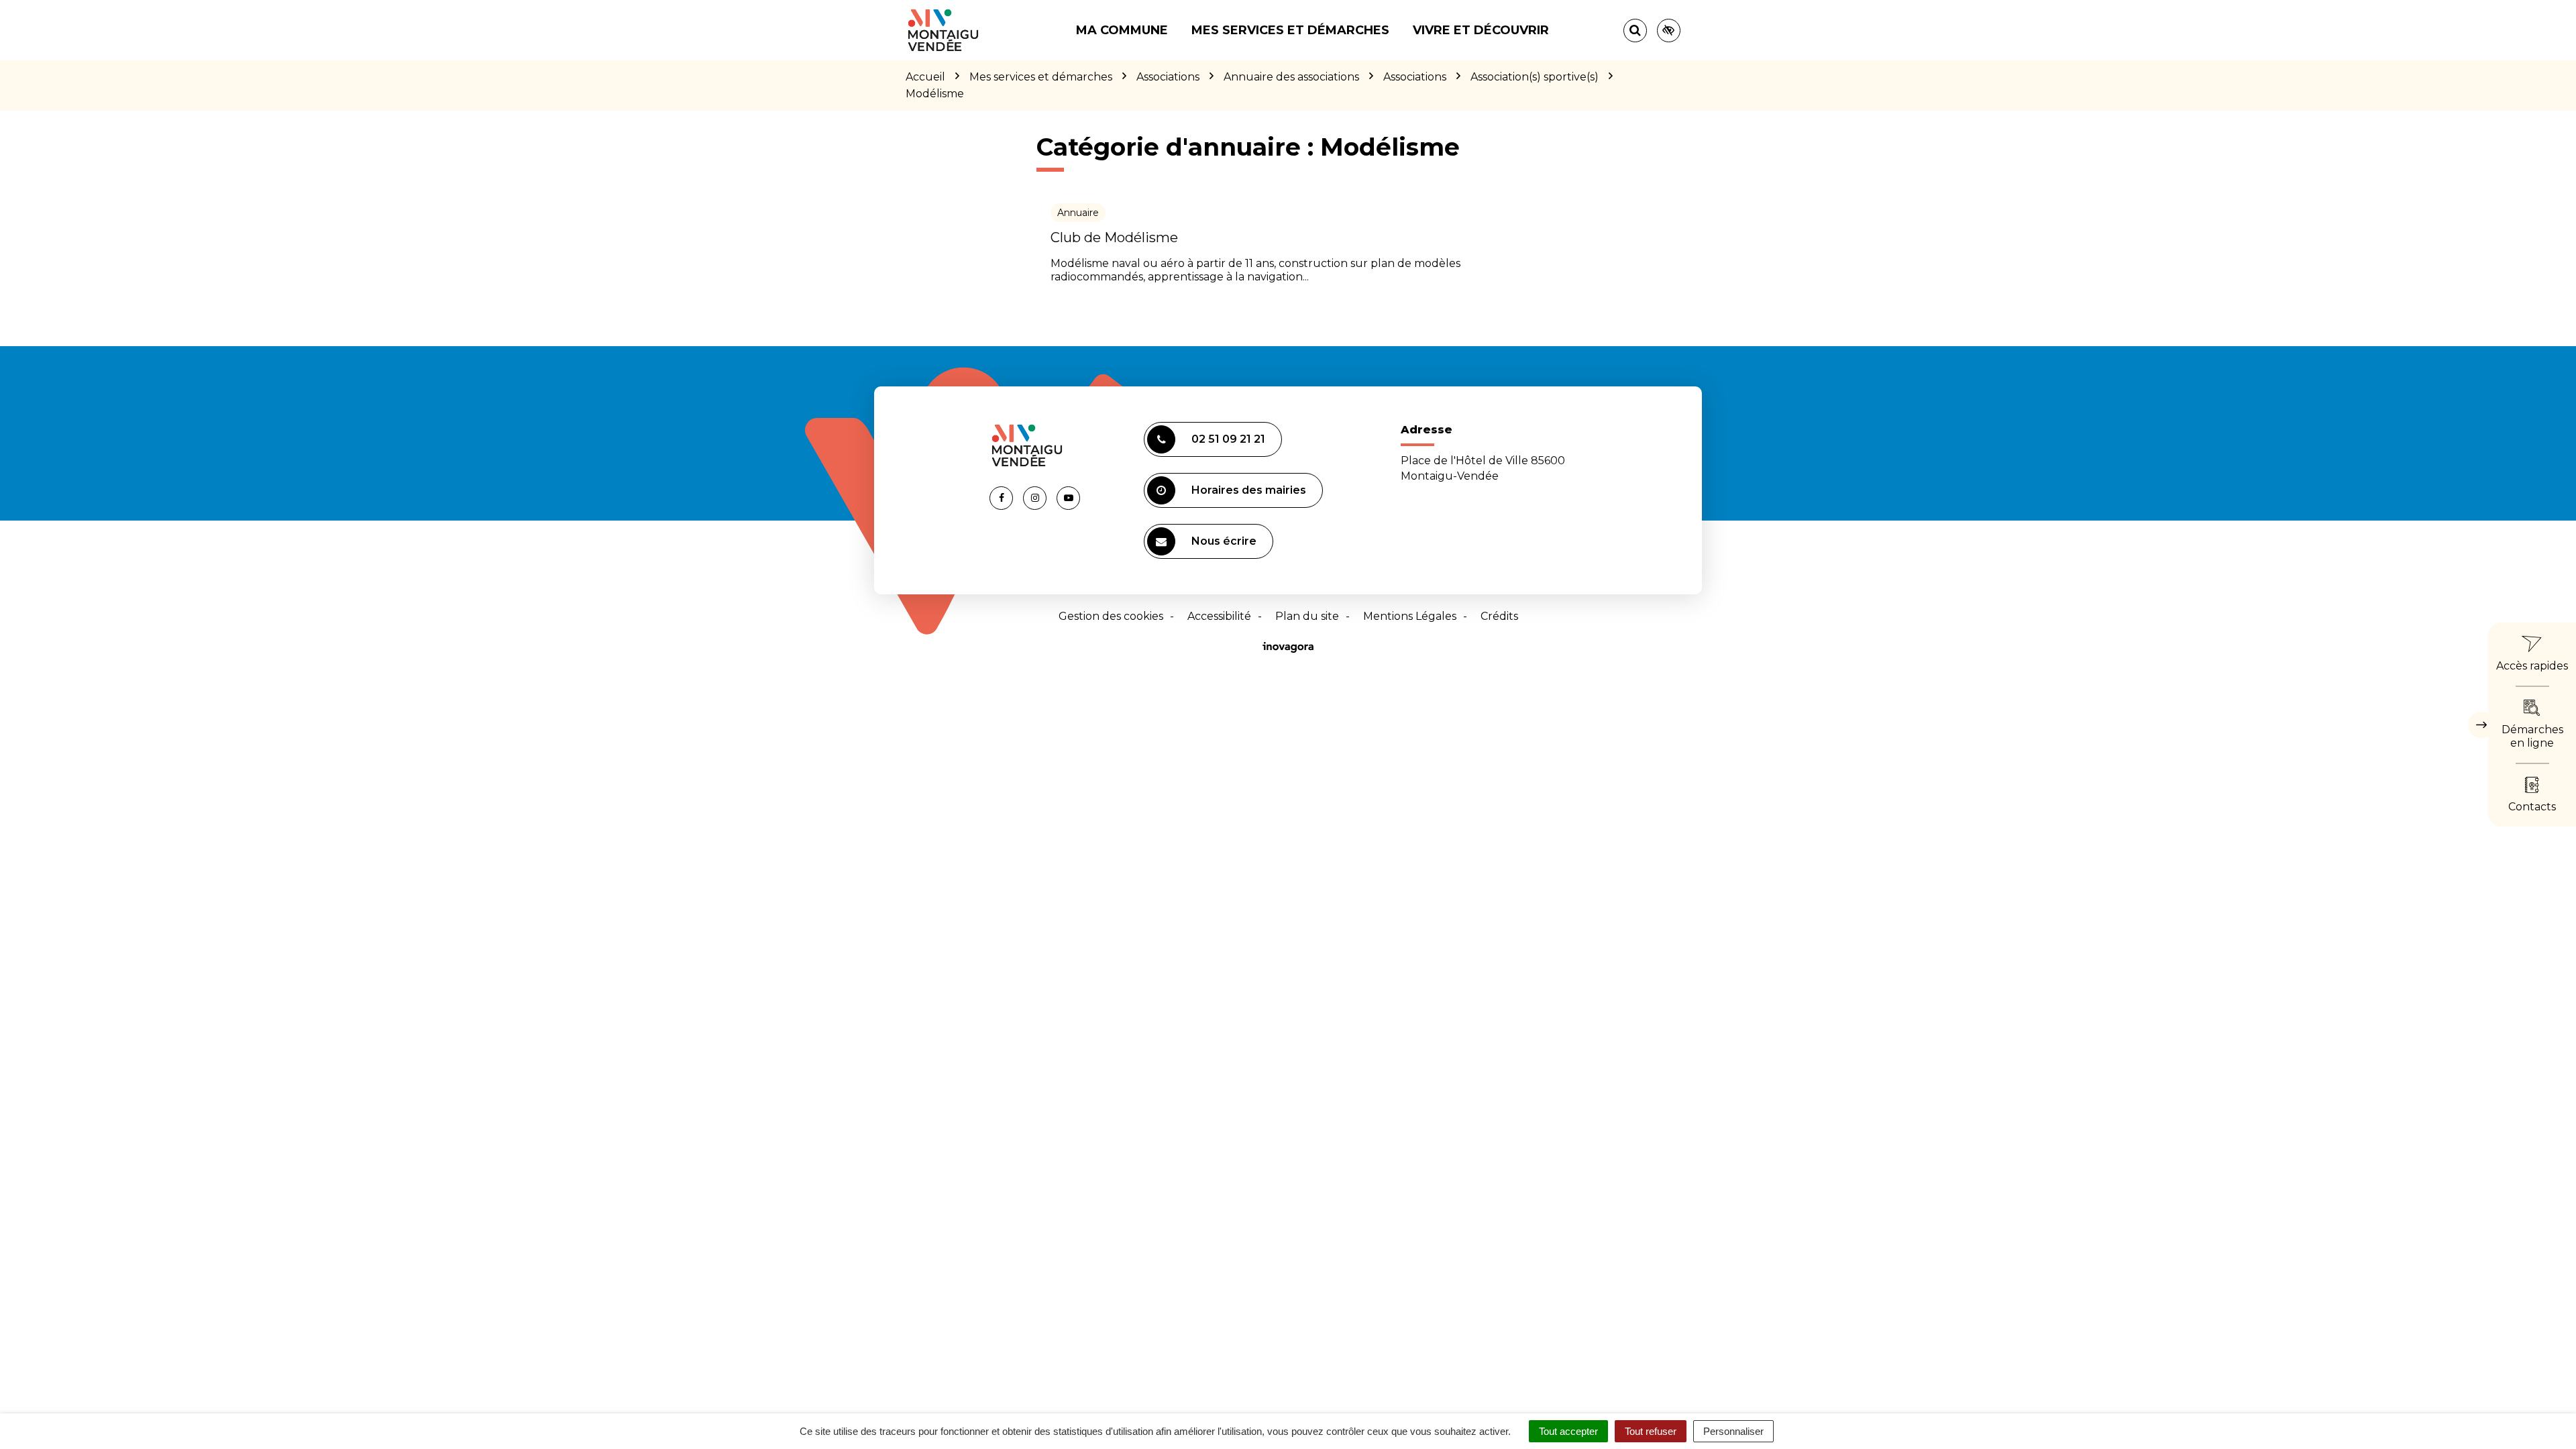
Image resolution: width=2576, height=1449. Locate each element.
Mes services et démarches (1290, 30)
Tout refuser (1651, 1431)
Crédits (1499, 616)
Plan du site (1307, 616)
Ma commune (1122, 30)
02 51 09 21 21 (1228, 439)
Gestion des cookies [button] (1111, 616)
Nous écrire (1224, 541)
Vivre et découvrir (1481, 30)
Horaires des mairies (1249, 490)
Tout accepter (1568, 1431)
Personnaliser (1733, 1431)
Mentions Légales (1410, 616)
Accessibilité (1219, 616)
